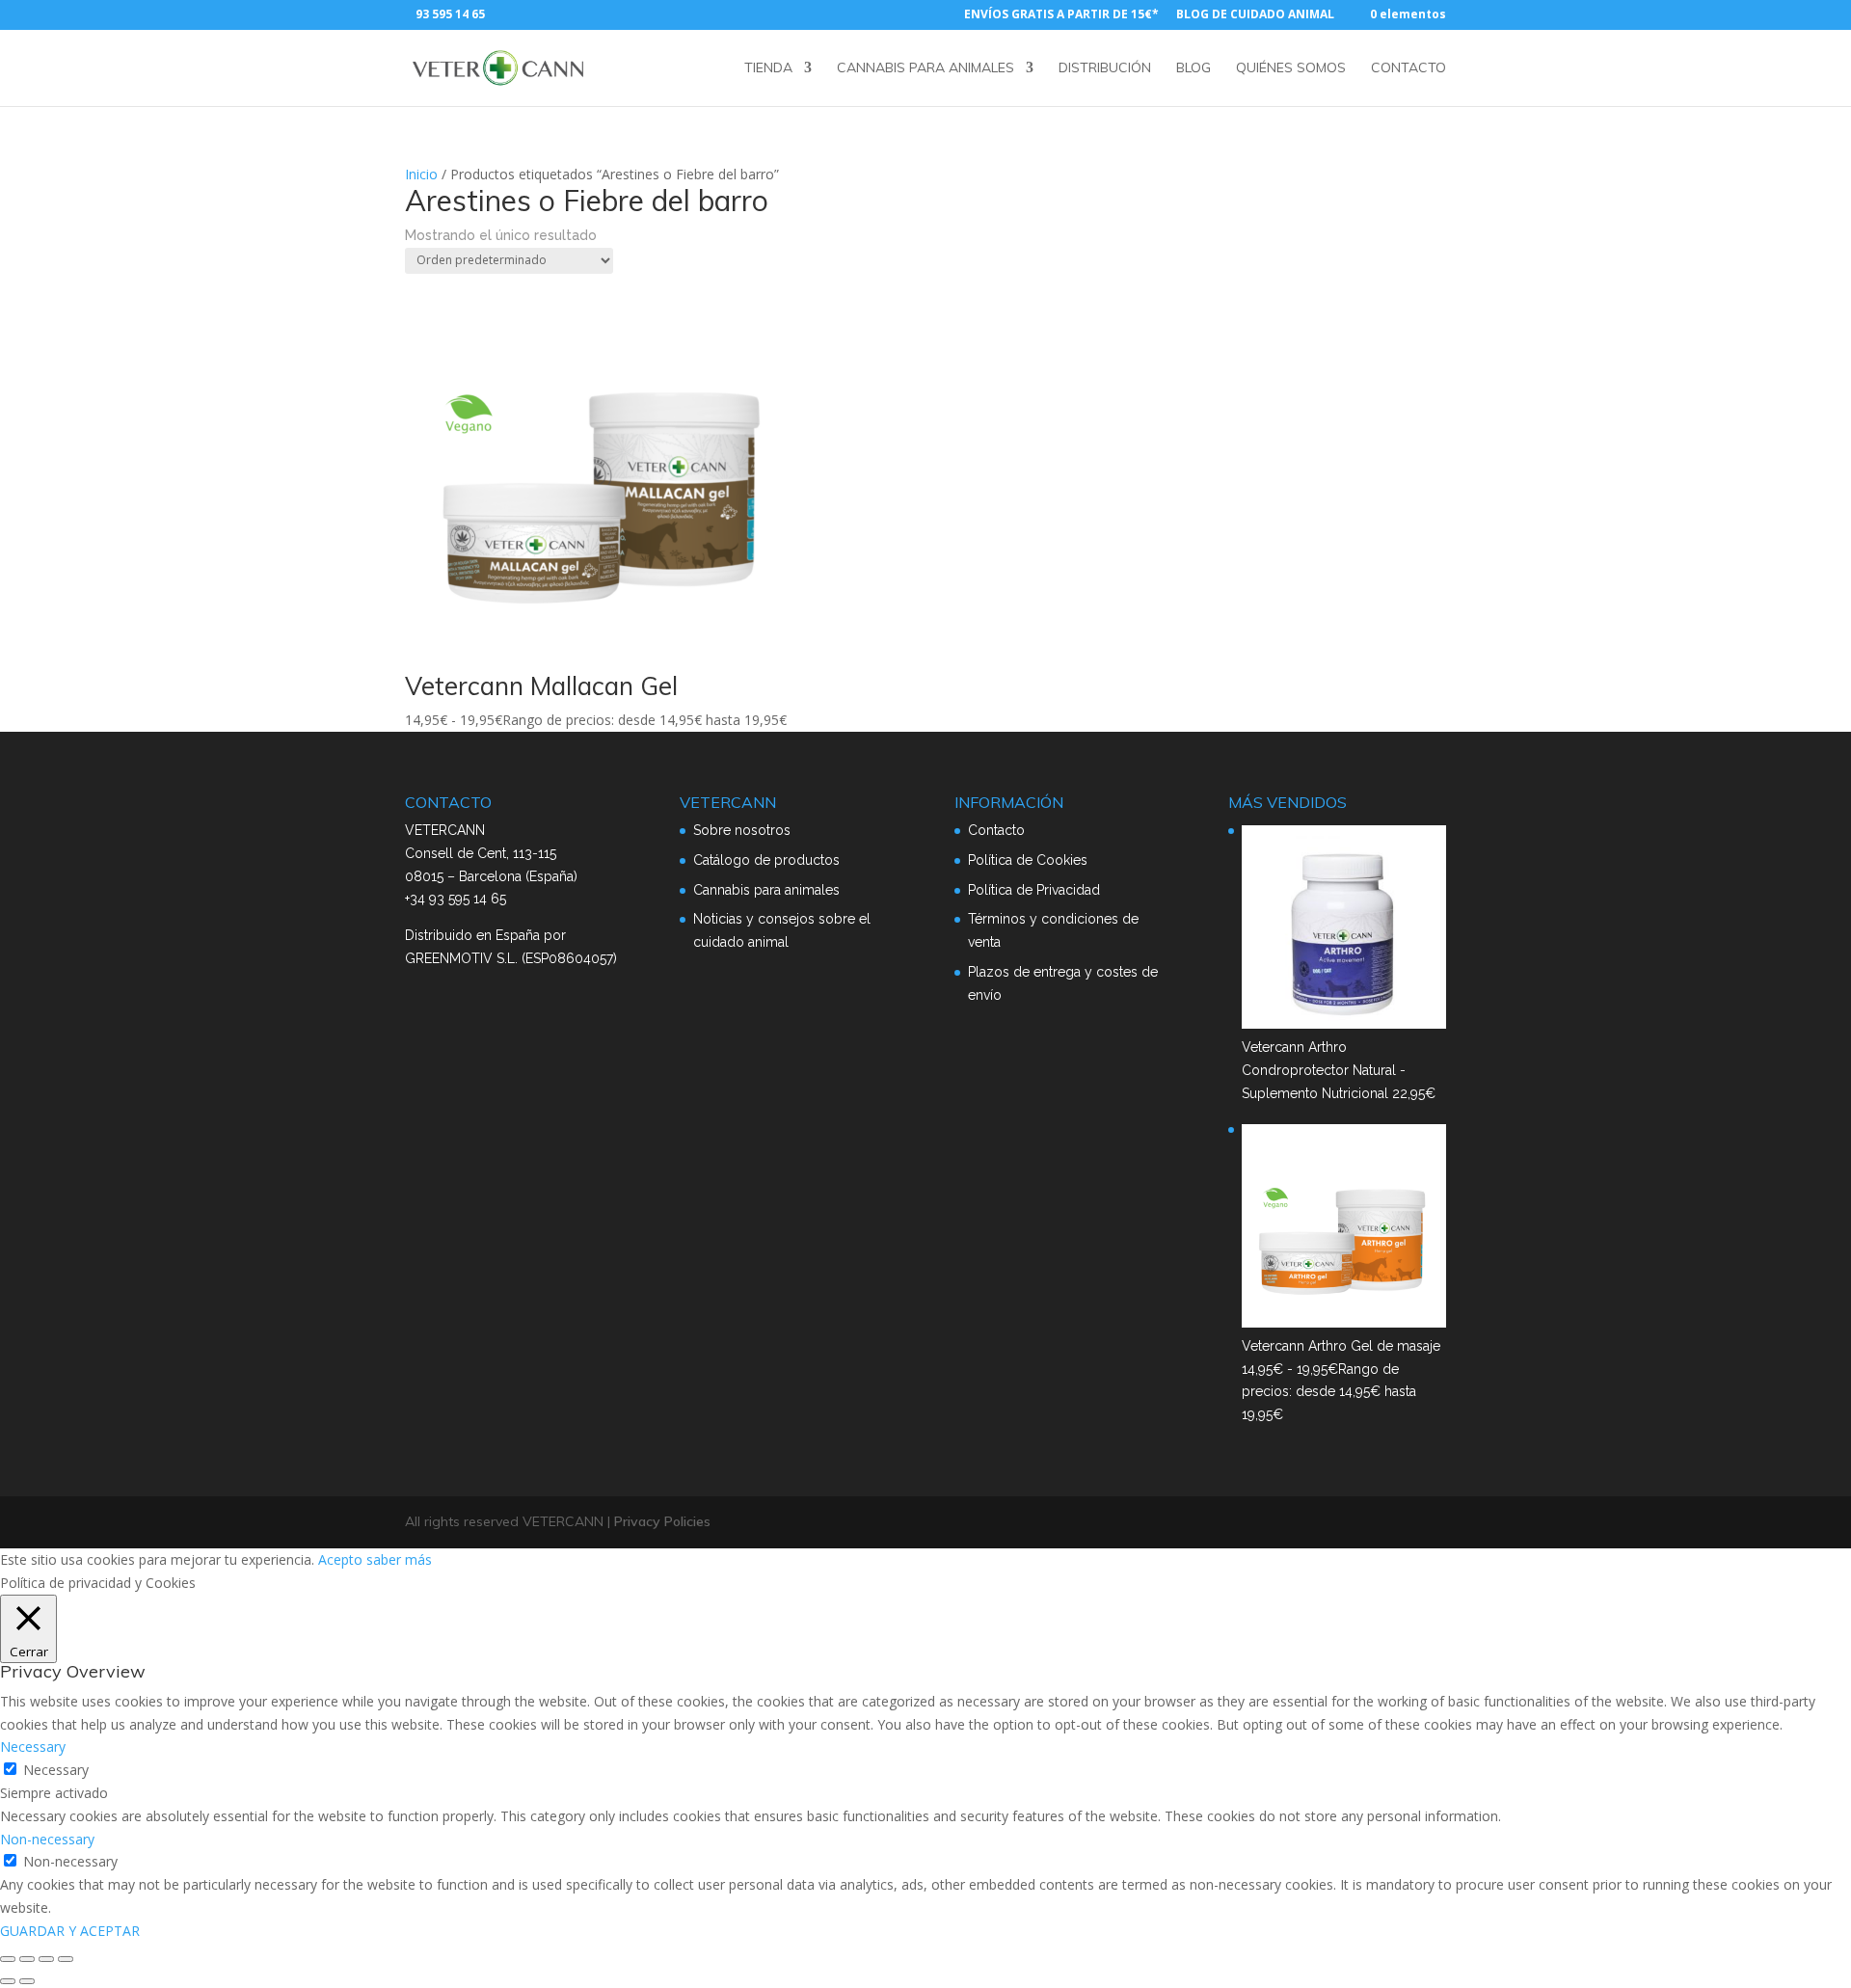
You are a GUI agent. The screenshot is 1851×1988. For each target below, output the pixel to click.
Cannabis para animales (766, 890)
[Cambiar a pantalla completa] (27, 1959)
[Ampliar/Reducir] (8, 1959)
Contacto (996, 830)
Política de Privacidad (1034, 890)
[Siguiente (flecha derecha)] (27, 1981)
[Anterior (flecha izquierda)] (8, 1981)
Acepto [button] (340, 1559)
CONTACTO (1408, 68)
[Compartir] (46, 1959)
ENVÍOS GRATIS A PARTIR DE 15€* (1061, 15)
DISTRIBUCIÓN (1105, 68)
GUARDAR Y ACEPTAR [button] (70, 1931)
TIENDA (768, 68)
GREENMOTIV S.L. (461, 958)
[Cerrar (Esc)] (66, 1959)
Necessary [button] (33, 1746)
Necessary (56, 1770)
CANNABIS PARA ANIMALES (925, 68)
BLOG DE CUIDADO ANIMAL (1255, 15)
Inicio (421, 174)
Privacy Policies (662, 1521)
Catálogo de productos (766, 860)
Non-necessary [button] (47, 1839)
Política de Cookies (1028, 860)
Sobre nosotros (742, 830)
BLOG (1194, 68)
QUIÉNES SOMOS (1291, 68)
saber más (399, 1559)
